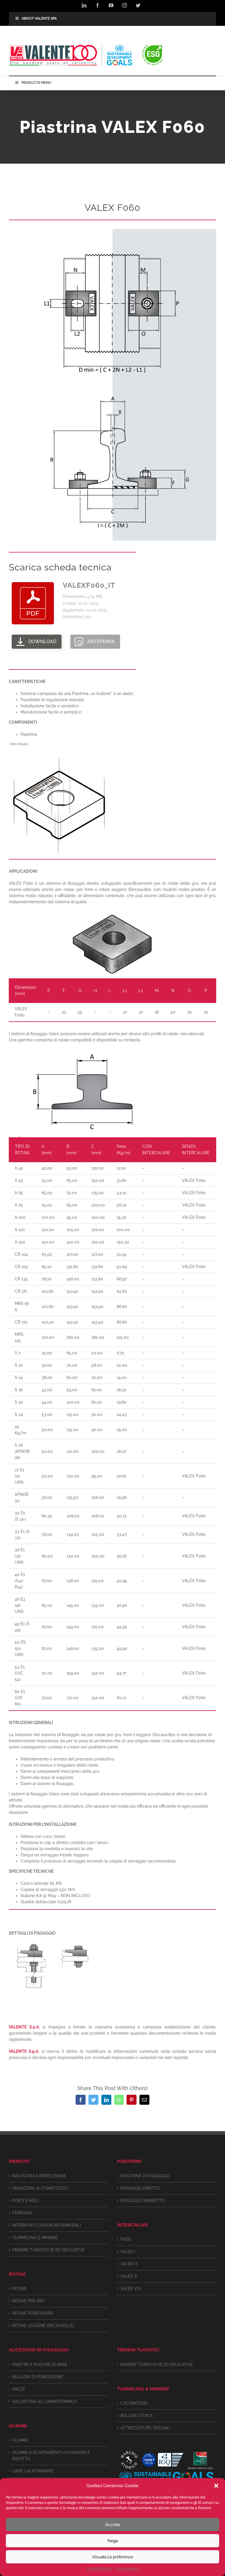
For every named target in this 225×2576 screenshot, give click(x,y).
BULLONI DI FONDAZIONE (38, 2377)
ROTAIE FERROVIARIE (33, 2313)
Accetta (112, 2525)
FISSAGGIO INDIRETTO (143, 2201)
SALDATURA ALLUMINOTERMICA (45, 2402)
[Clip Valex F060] (112, 231)
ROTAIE (19, 2289)
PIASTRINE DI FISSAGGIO (145, 2176)
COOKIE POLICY (100, 2569)
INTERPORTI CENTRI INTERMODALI (47, 2225)
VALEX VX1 (131, 2289)
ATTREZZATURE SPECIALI (145, 2428)
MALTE (19, 2389)
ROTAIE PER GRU (29, 2301)
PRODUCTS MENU (36, 83)
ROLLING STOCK (137, 2416)
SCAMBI (20, 2440)
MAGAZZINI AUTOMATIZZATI (40, 2188)
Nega (113, 2541)
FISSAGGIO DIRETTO (140, 2188)
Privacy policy (127, 2569)
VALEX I (128, 2252)
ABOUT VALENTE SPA (39, 18)
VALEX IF (129, 2276)
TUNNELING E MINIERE (35, 2238)
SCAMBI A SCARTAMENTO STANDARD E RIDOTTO (51, 2456)
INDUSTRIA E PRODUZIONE (39, 2176)
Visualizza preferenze (113, 2557)
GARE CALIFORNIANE (33, 2471)
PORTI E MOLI (26, 2201)
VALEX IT (129, 2264)
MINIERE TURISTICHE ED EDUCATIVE (48, 2250)
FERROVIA (22, 2213)
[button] (216, 2486)
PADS (126, 2239)
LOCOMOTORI (134, 2403)
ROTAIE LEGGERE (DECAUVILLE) (43, 2326)
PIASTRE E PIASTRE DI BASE (40, 2365)
